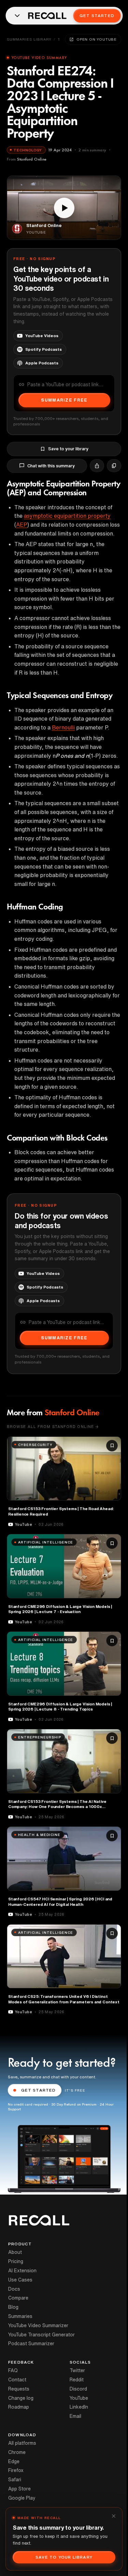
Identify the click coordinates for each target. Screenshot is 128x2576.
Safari (15, 2480)
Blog (13, 2307)
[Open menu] (17, 16)
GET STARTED (39, 2090)
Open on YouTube (97, 39)
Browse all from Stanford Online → (53, 1426)
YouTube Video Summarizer (38, 2325)
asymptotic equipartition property (67, 516)
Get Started (97, 16)
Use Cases (20, 2280)
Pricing (16, 2261)
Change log (21, 2398)
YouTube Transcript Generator (41, 2335)
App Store (19, 2489)
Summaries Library (29, 39)
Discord (78, 2389)
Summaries (20, 2316)
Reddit (77, 2380)
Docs (14, 2289)
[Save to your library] (112, 1446)
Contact (17, 2380)
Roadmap (19, 2407)
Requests (19, 2389)
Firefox (16, 2470)
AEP (22, 525)
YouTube (79, 2398)
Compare (18, 2298)
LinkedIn (79, 2407)
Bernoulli (63, 727)
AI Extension (22, 2271)
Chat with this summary (51, 466)
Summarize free (64, 400)
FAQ (13, 2370)
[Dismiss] (114, 2516)
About (15, 2252)
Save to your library (68, 449)
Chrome (17, 2452)
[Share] (97, 466)
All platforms (22, 2443)
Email (75, 2416)
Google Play (22, 2498)
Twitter (77, 2370)
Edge (14, 2461)
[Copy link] (114, 466)
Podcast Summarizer (31, 2344)
